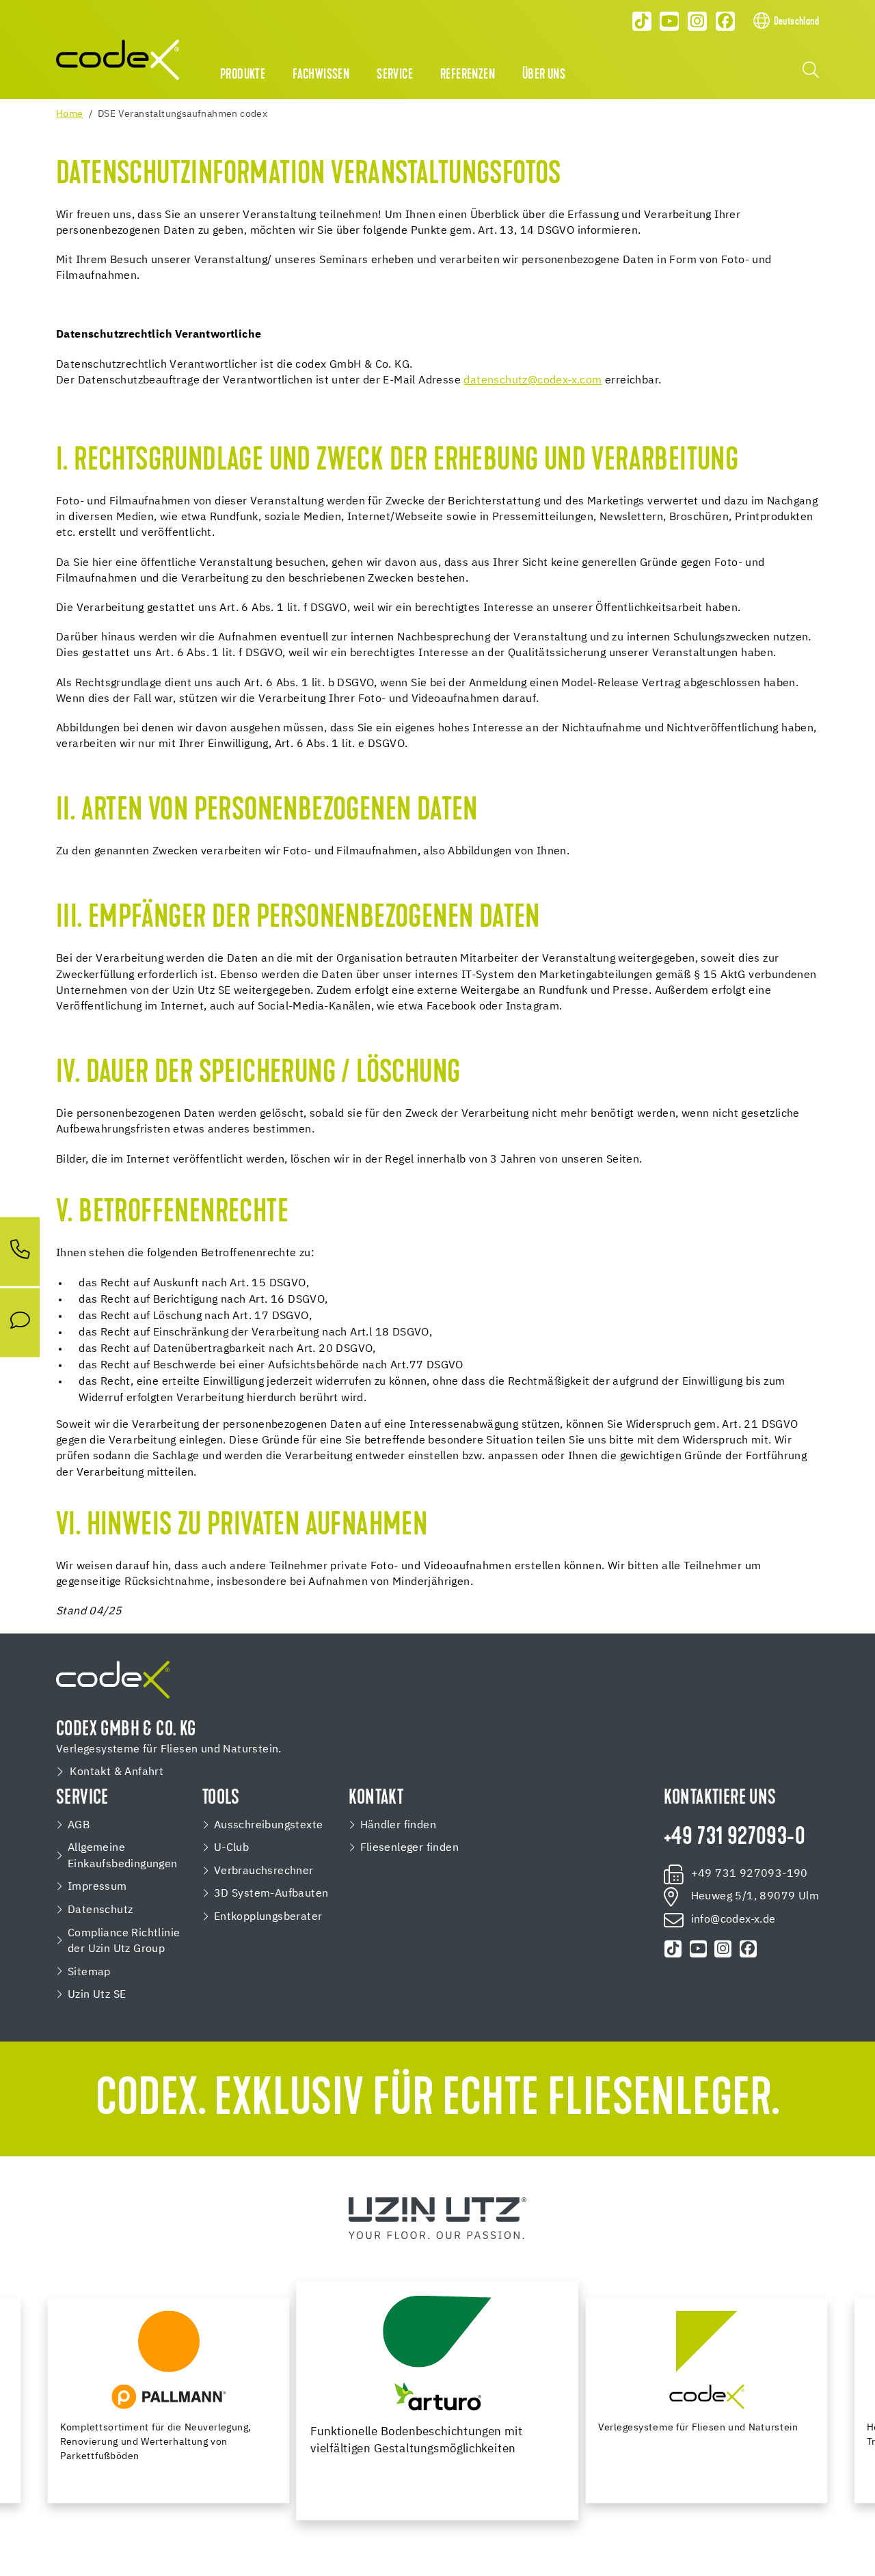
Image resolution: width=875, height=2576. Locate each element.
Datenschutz (100, 1910)
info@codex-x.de (733, 1920)
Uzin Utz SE (97, 1995)
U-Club (231, 1848)
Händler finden (399, 1825)
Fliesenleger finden (410, 1848)
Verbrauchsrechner (264, 1871)
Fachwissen (321, 75)
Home (70, 114)
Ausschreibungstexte (269, 1825)
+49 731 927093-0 (735, 1838)
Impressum (97, 1887)
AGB (79, 1825)
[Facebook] (725, 21)
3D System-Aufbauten (271, 1894)
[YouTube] (670, 21)
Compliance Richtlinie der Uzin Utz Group (124, 1941)
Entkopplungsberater (268, 1917)
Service (395, 75)
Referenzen (468, 75)
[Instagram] (697, 21)
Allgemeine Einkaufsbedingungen (123, 1856)
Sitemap (89, 1972)
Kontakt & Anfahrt (117, 1772)
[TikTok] (642, 21)
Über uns (544, 75)
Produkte (243, 75)
